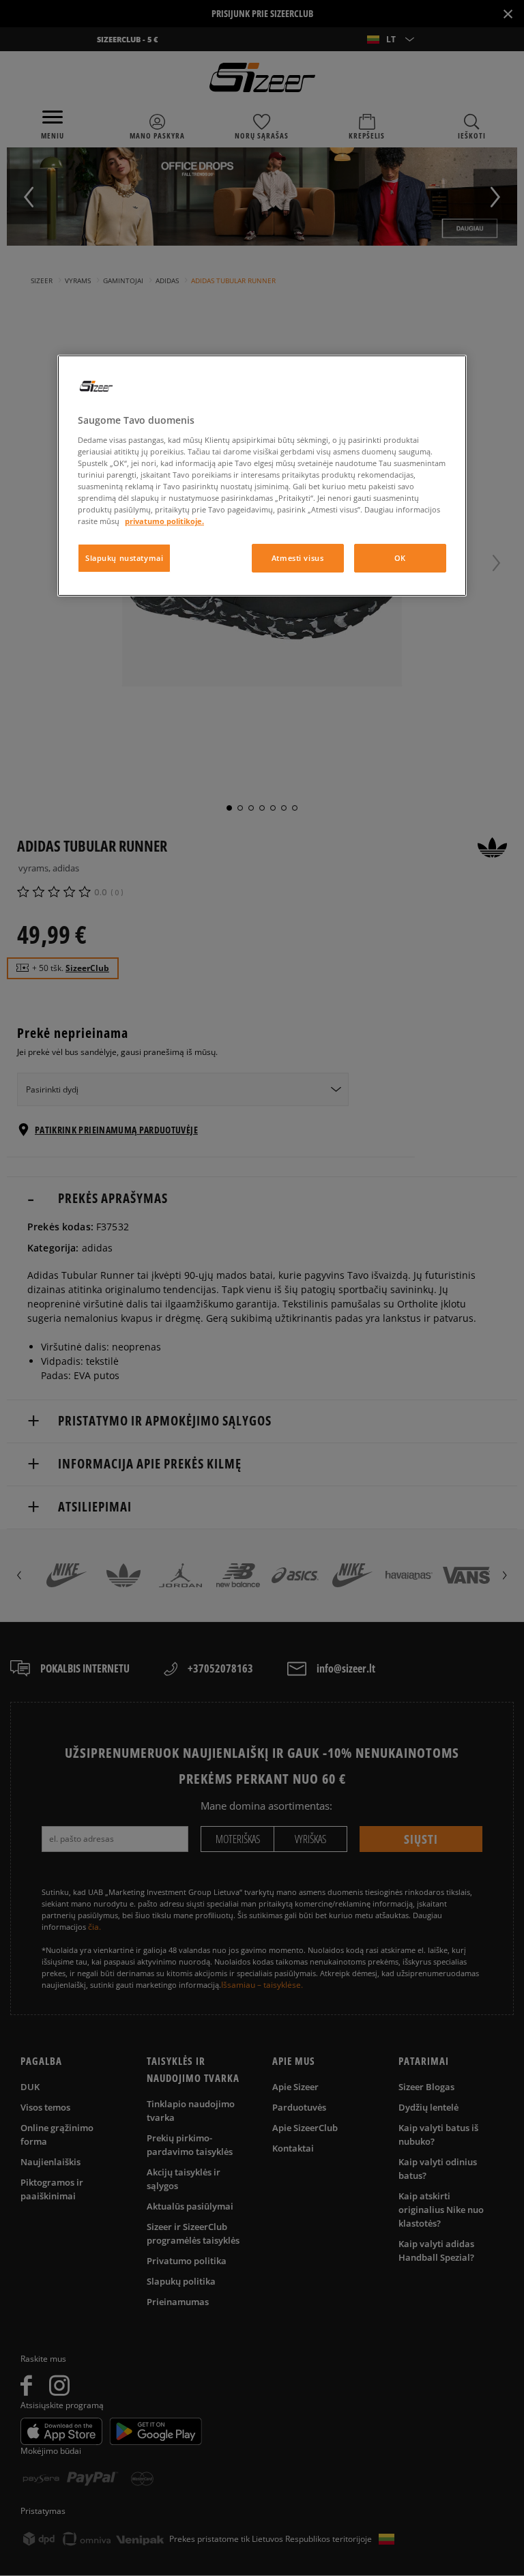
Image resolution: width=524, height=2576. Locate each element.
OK (400, 558)
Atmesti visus (297, 558)
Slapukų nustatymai (124, 558)
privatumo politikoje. (164, 521)
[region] (262, 476)
